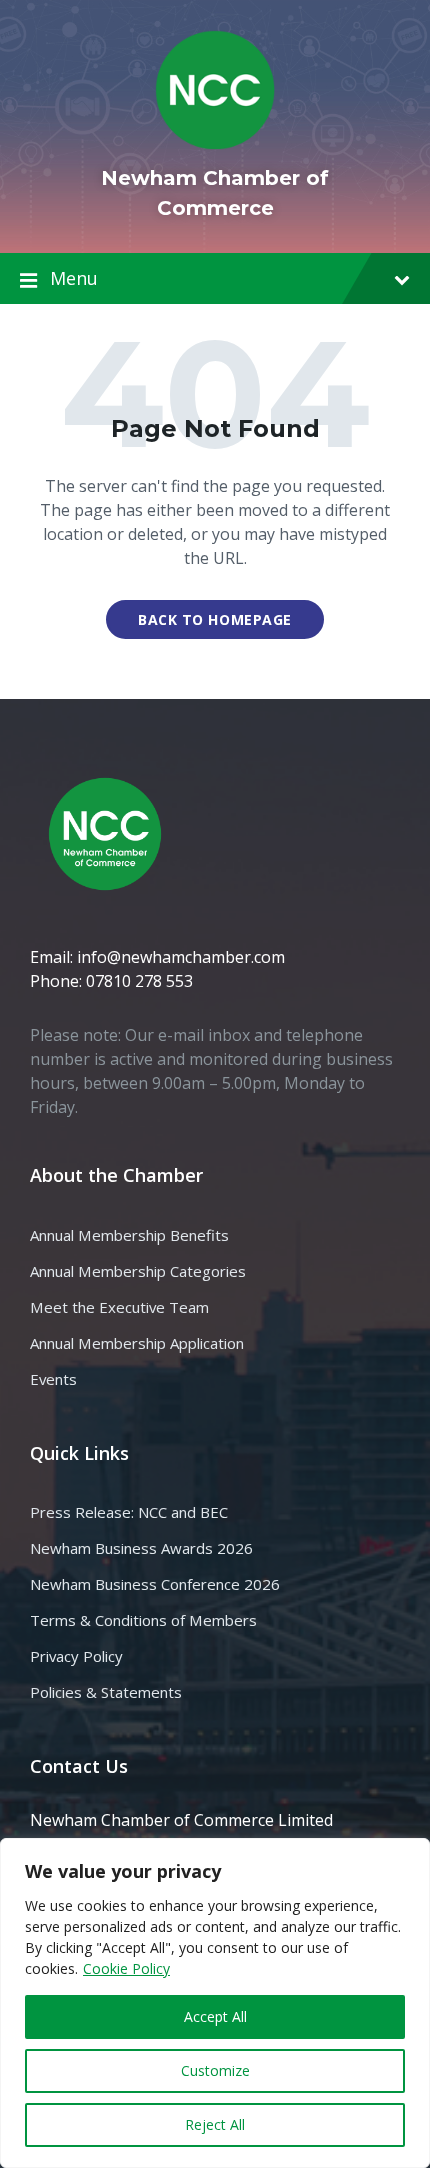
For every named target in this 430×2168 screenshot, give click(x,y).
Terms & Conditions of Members (143, 1620)
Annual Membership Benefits (129, 1235)
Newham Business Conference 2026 (155, 1584)
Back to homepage (215, 619)
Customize (215, 2070)
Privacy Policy (76, 1656)
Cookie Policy (126, 1968)
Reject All (215, 2124)
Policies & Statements (106, 1692)
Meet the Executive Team (119, 1307)
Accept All (215, 2016)
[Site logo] (215, 144)
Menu (74, 278)
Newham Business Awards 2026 (141, 1548)
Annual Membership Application (137, 1343)
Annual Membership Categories (138, 1271)
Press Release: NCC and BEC (129, 1512)
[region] (215, 2003)
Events (53, 1379)
